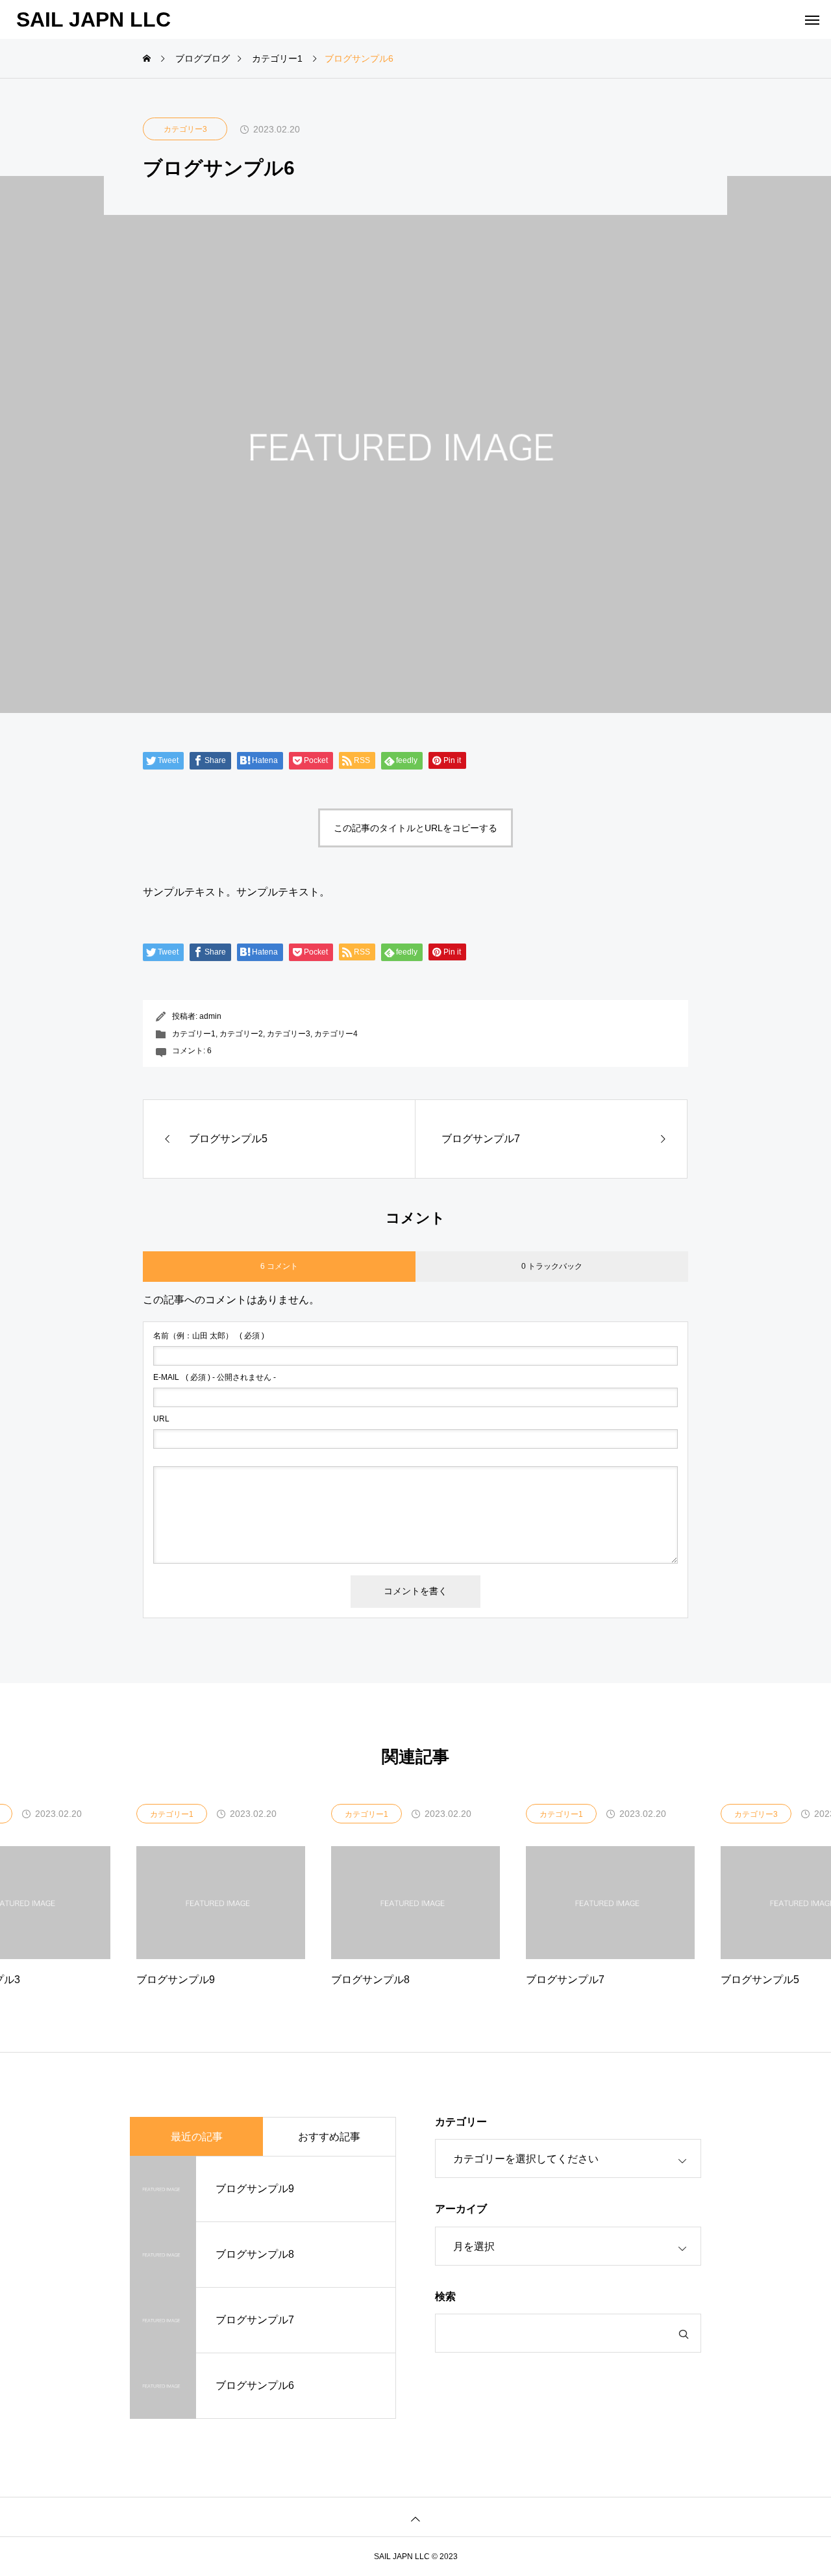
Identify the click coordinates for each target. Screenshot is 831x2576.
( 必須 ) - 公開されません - (215, 1377)
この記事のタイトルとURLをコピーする (415, 828)
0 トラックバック (552, 1266)
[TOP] (415, 2517)
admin (210, 1016)
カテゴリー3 (185, 129)
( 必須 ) (209, 1336)
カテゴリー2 (241, 1034)
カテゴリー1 (194, 1034)
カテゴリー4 (336, 1034)
